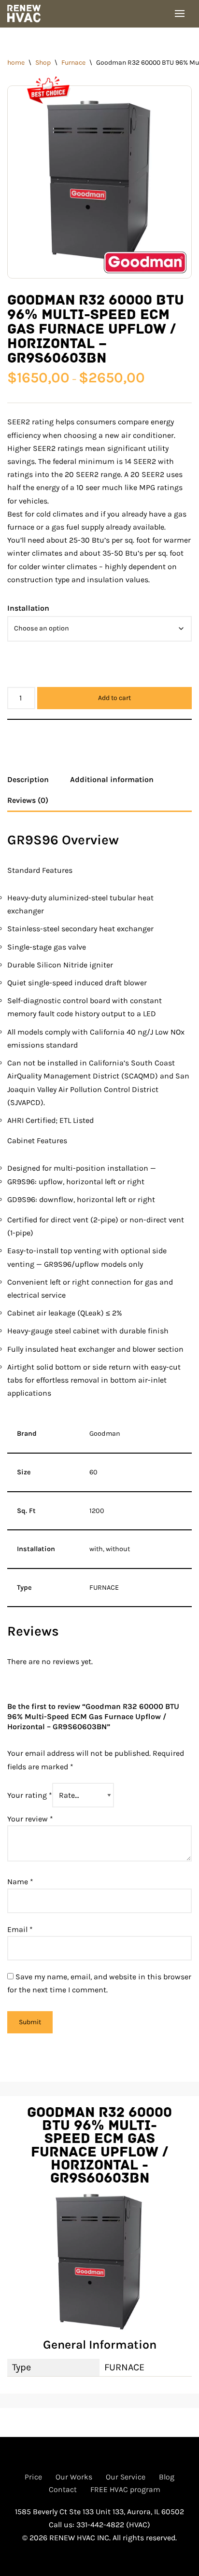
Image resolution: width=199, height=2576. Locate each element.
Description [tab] (28, 779)
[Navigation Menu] (180, 14)
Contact (63, 2489)
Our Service (126, 2477)
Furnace (73, 63)
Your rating (30, 1795)
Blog (167, 2477)
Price (33, 2477)
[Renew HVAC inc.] (27, 14)
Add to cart (114, 698)
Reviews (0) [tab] (28, 800)
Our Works (74, 2477)
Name (20, 1882)
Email (20, 1929)
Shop (43, 63)
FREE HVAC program (125, 2489)
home (16, 63)
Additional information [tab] (112, 779)
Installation (28, 608)
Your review (30, 1819)
